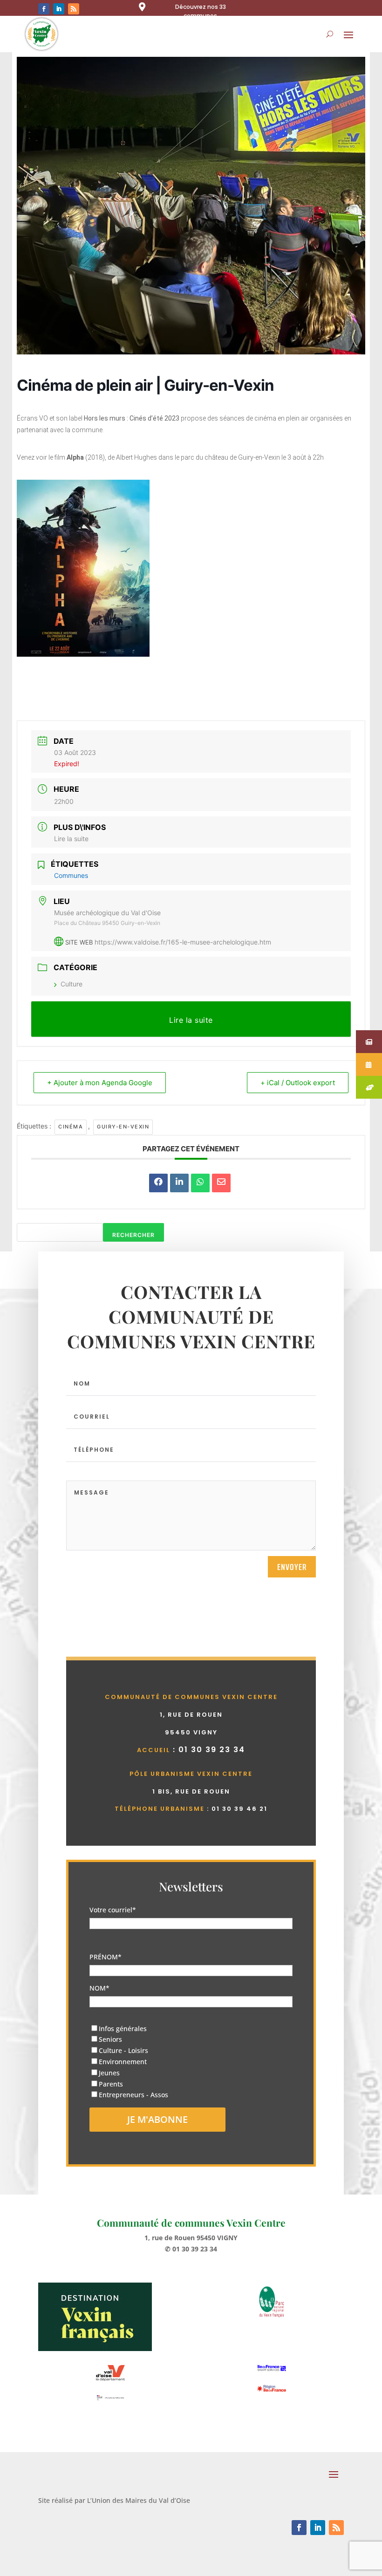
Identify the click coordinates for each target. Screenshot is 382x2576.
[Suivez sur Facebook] (44, 9)
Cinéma (71, 1127)
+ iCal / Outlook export (298, 1083)
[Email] (221, 1183)
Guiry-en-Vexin (123, 1127)
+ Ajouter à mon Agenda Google (100, 1083)
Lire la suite (71, 839)
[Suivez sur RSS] (74, 9)
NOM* (99, 1988)
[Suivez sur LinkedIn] (59, 9)
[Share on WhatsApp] (200, 1183)
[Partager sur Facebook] (158, 1183)
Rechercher (133, 1235)
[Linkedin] (179, 1183)
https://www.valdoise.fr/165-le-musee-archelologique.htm (183, 942)
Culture (72, 984)
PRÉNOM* (106, 1957)
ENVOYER (292, 1567)
